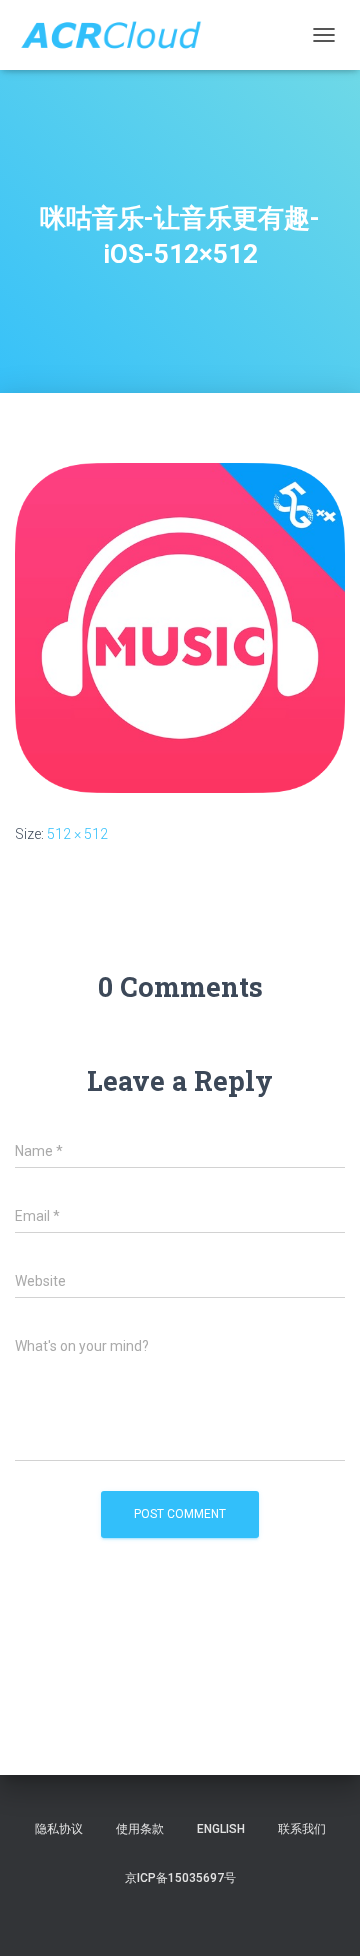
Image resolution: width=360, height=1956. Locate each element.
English (221, 1829)
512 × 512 (77, 834)
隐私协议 (59, 1829)
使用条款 (140, 1829)
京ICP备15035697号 (180, 1878)
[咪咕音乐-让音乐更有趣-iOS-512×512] (180, 626)
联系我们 (302, 1829)
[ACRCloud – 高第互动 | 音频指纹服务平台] (118, 35)
